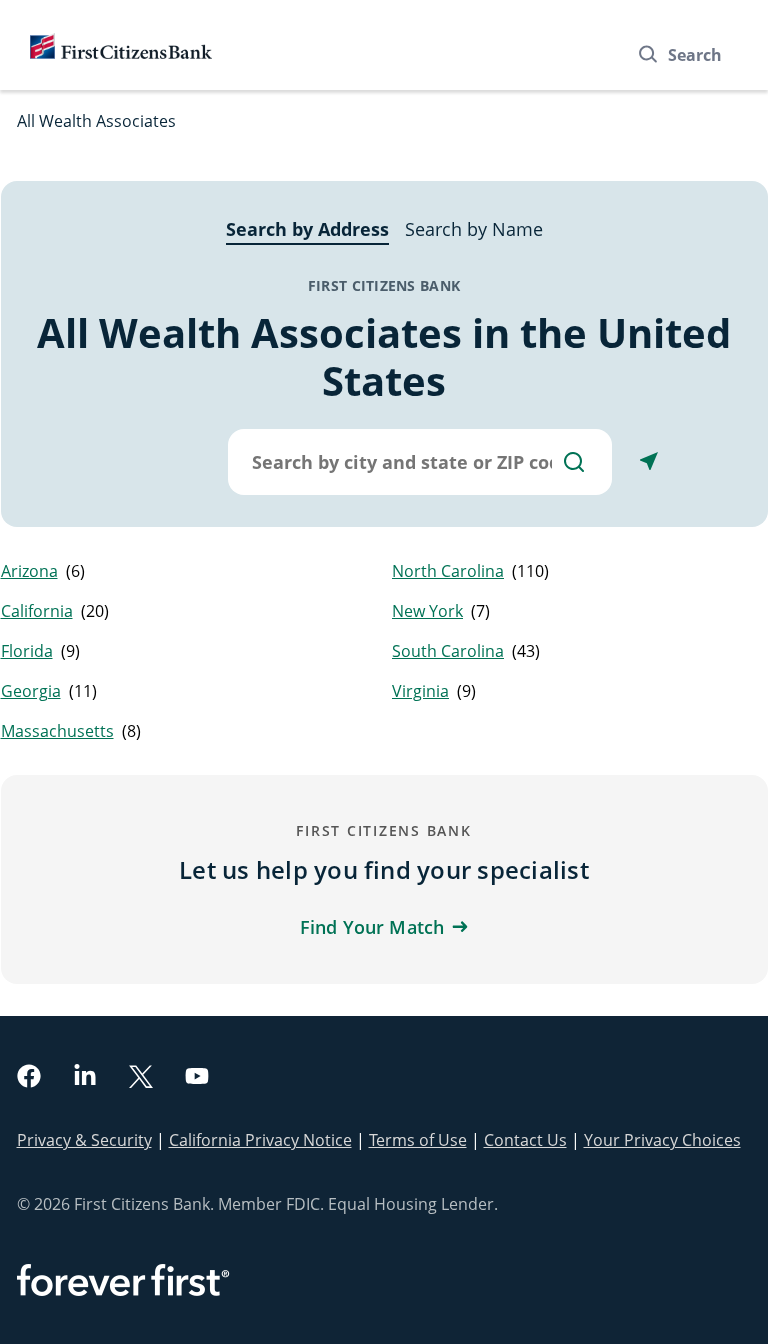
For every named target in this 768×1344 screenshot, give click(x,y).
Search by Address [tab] (307, 229)
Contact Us (525, 1140)
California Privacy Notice (260, 1140)
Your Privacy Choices (662, 1140)
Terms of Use (418, 1140)
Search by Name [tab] (474, 229)
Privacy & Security (84, 1140)
